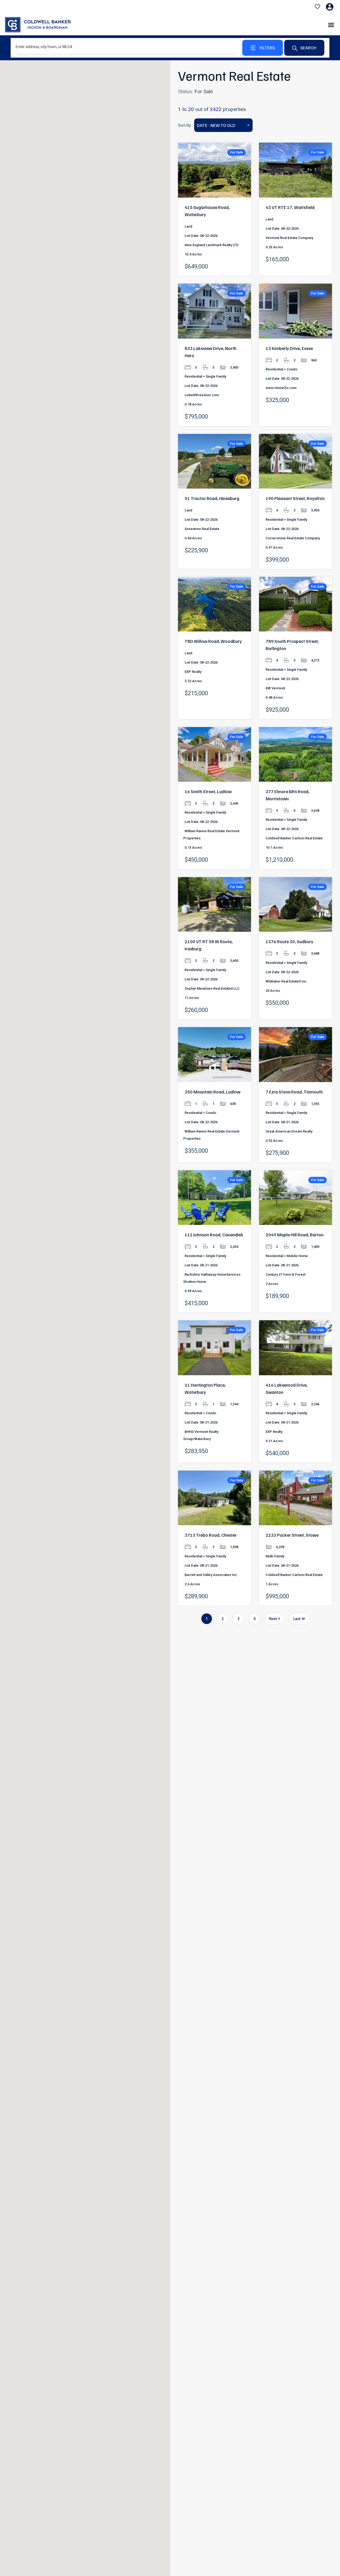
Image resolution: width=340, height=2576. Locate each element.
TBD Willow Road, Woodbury (213, 641)
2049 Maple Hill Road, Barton (295, 1235)
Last (297, 1619)
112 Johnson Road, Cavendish (214, 1235)
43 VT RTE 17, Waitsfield (290, 207)
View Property (215, 186)
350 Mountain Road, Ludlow (212, 1092)
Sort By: (185, 125)
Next (273, 1619)
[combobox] (223, 125)
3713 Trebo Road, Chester (211, 1535)
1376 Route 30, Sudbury (289, 941)
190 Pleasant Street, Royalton (295, 498)
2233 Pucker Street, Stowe (292, 1535)
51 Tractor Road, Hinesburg (212, 498)
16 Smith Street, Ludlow (208, 791)
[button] (331, 25)
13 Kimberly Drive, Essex (289, 348)
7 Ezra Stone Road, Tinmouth (294, 1092)
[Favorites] (317, 7)
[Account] (330, 7)
